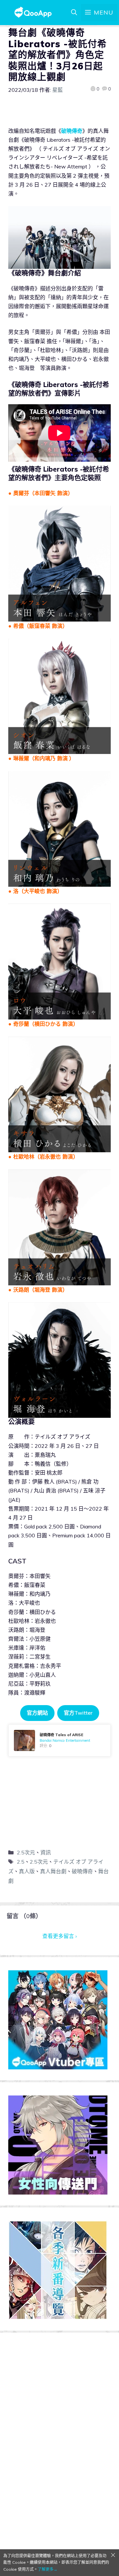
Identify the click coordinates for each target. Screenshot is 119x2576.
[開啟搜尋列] (74, 13)
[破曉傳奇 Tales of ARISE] (59, 1740)
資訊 (46, 1852)
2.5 (21, 1862)
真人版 (27, 1871)
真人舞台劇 (53, 1871)
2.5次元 (26, 1852)
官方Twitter (78, 1713)
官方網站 (37, 1713)
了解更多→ (48, 2569)
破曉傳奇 (82, 1871)
